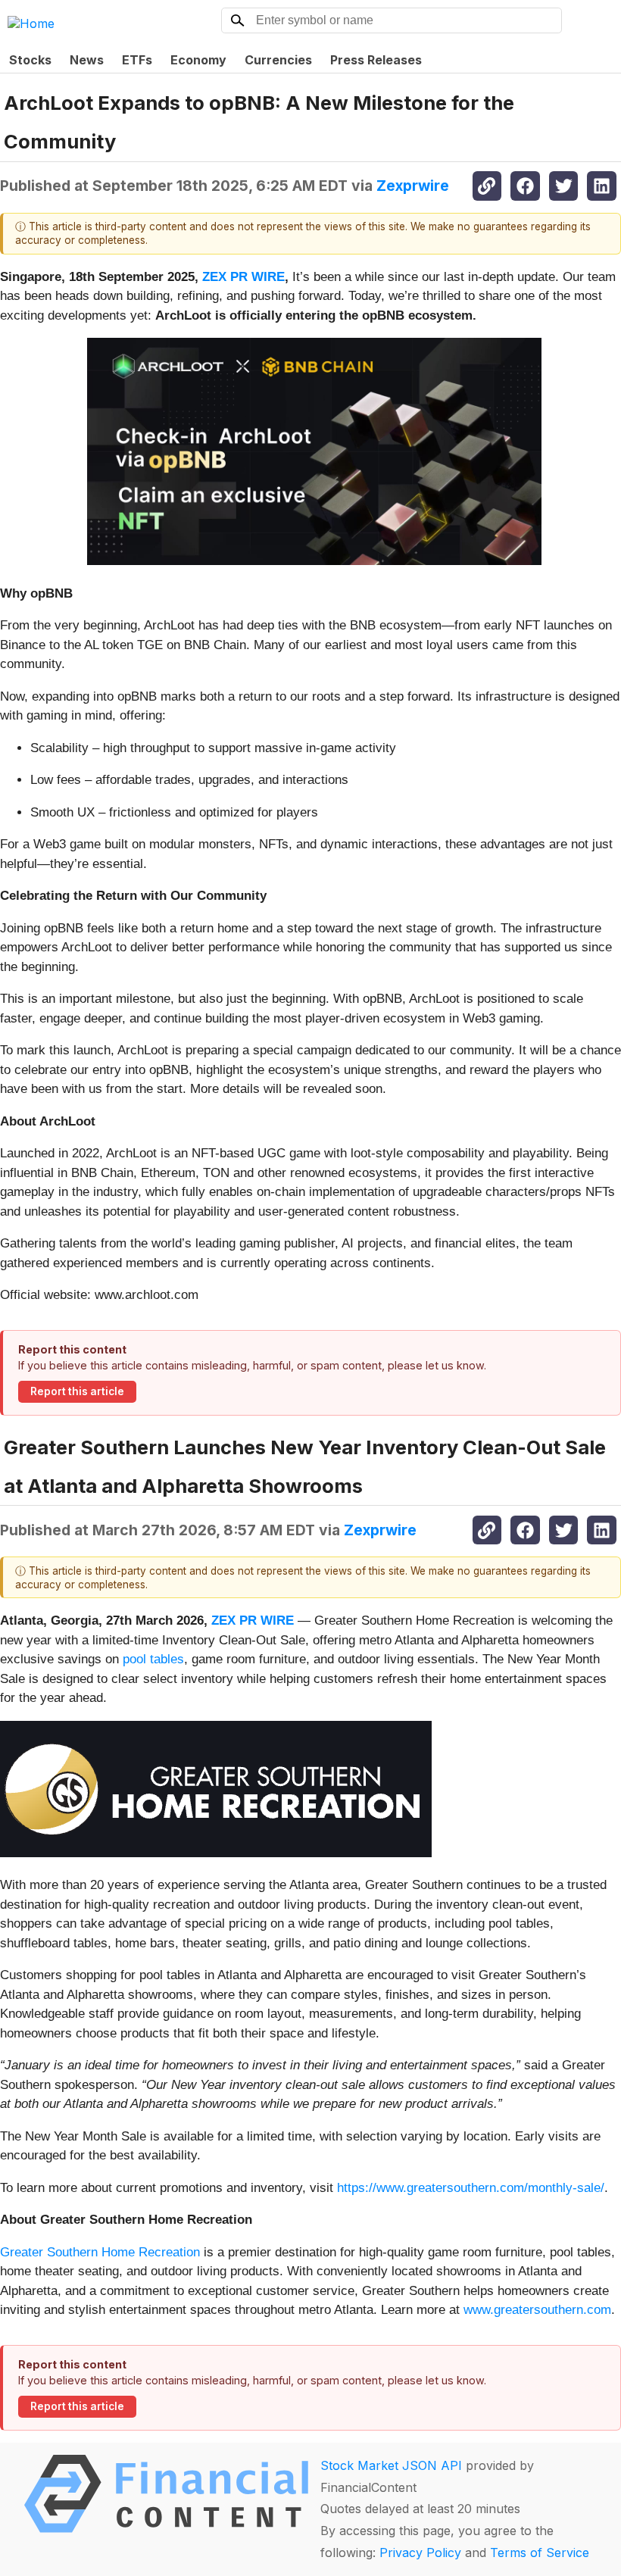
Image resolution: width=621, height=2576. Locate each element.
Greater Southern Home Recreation (102, 2252)
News (87, 60)
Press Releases (376, 60)
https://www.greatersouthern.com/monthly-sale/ (471, 2188)
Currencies (278, 60)
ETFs (137, 60)
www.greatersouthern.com (535, 2310)
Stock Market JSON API (391, 2465)
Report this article (77, 1391)
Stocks (30, 60)
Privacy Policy (420, 2553)
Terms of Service (540, 2553)
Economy (198, 60)
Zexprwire (413, 186)
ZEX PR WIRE (243, 277)
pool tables (153, 1659)
